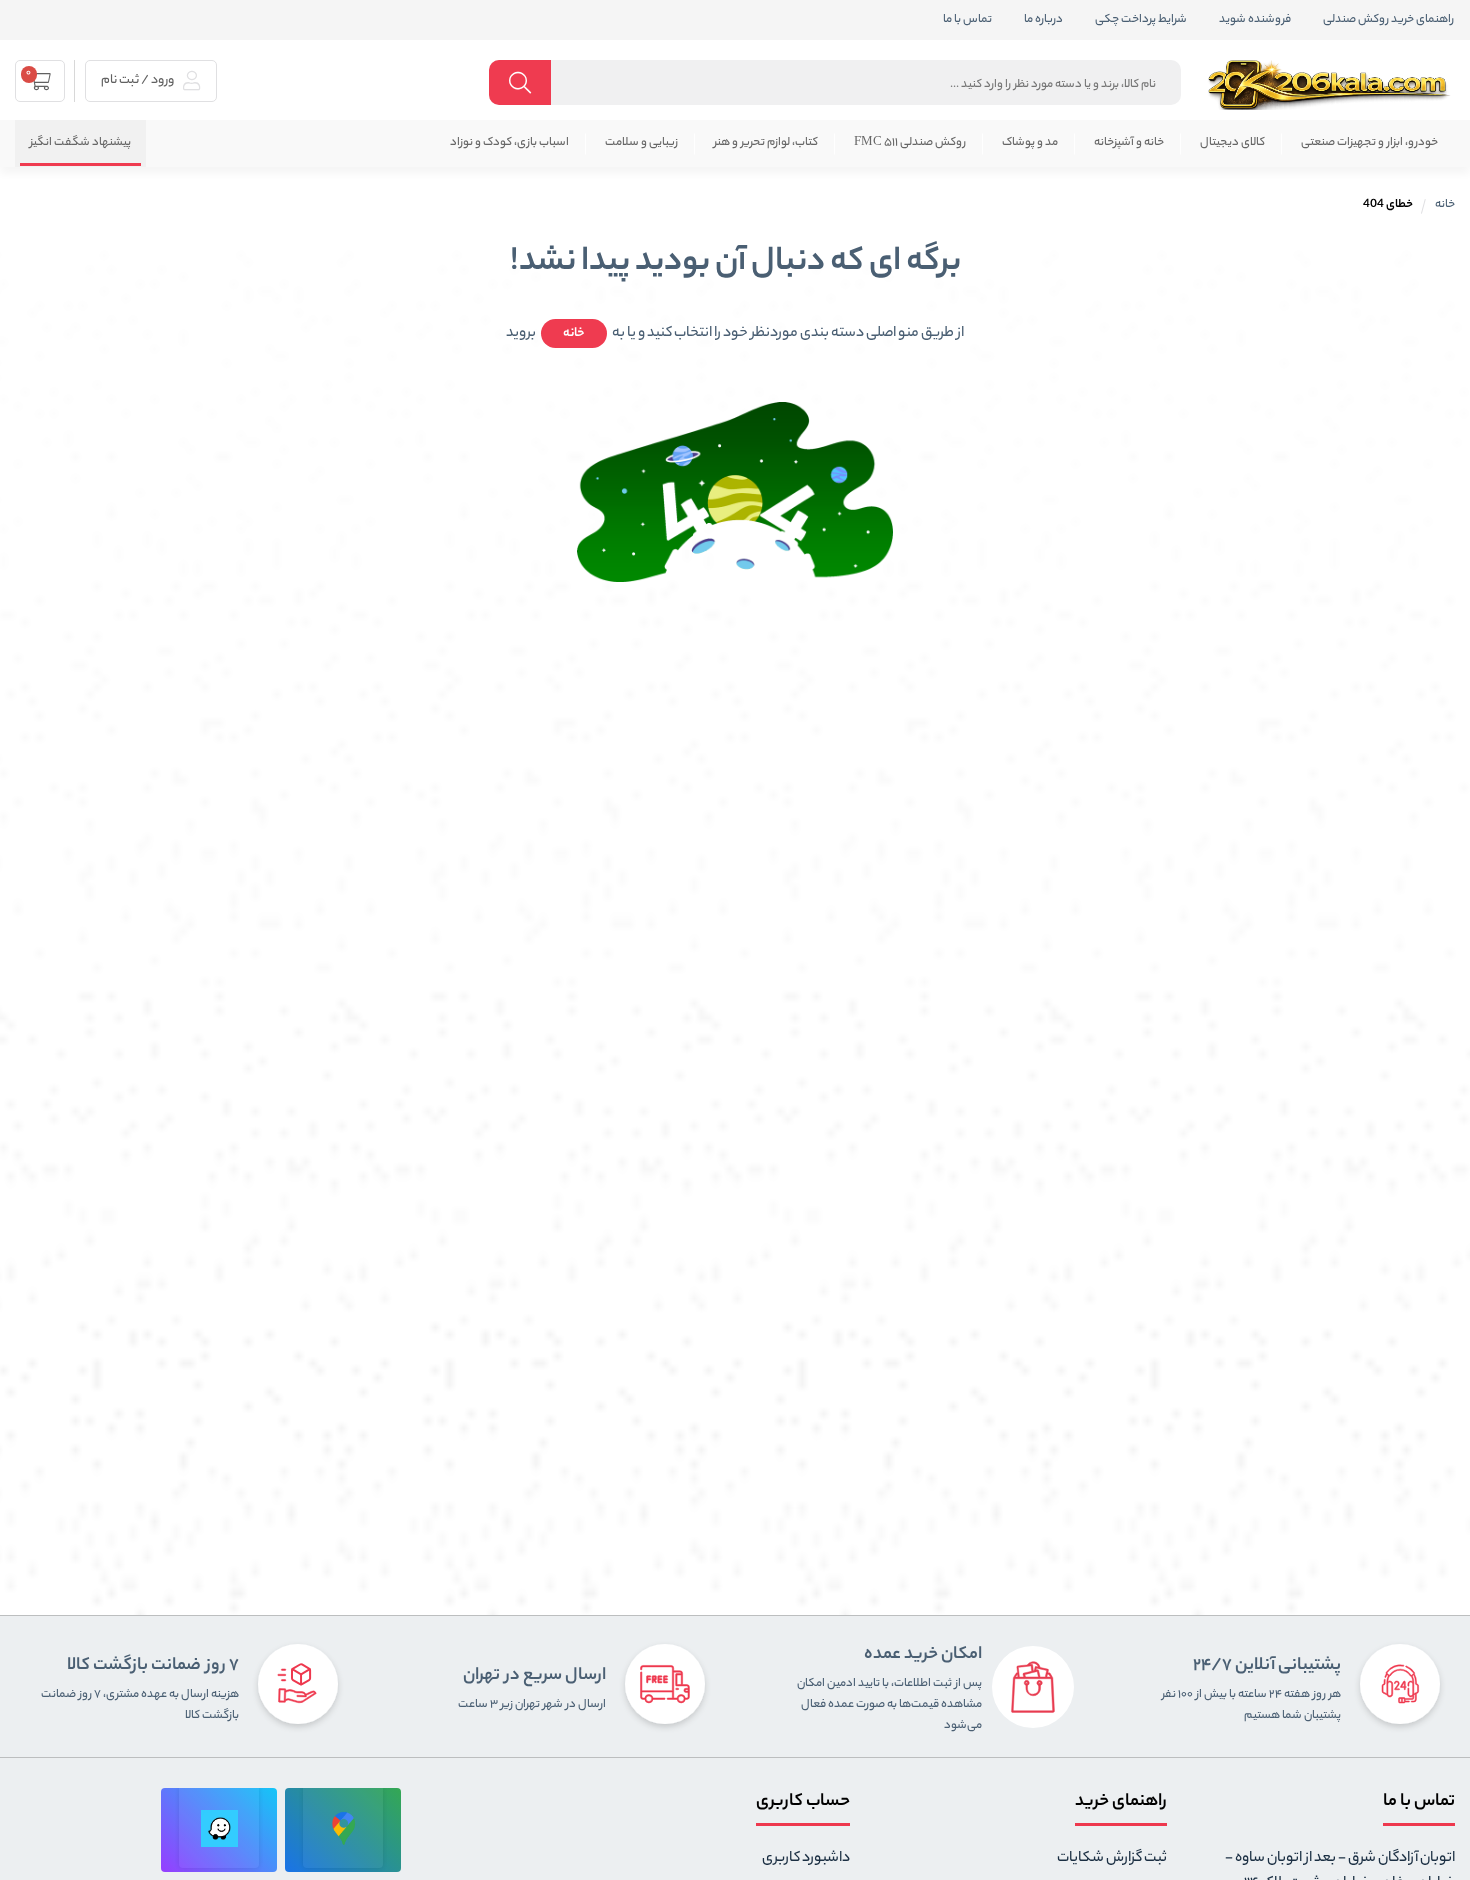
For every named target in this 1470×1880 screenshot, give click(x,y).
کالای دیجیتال (1232, 143)
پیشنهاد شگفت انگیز (80, 143)
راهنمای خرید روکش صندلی (1388, 20)
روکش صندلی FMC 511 (910, 143)
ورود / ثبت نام (138, 80)
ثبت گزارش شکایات (1112, 1859)
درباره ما (1043, 20)
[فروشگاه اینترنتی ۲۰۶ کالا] (1331, 85)
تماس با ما (967, 20)
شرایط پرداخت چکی (1141, 20)
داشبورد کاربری (806, 1859)
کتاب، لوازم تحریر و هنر (766, 143)
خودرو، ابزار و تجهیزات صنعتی (1369, 143)
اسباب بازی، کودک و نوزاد (509, 143)
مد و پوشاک (1030, 143)
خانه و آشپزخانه (1129, 143)
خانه (1445, 205)
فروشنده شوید (1255, 20)
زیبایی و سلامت (641, 143)
